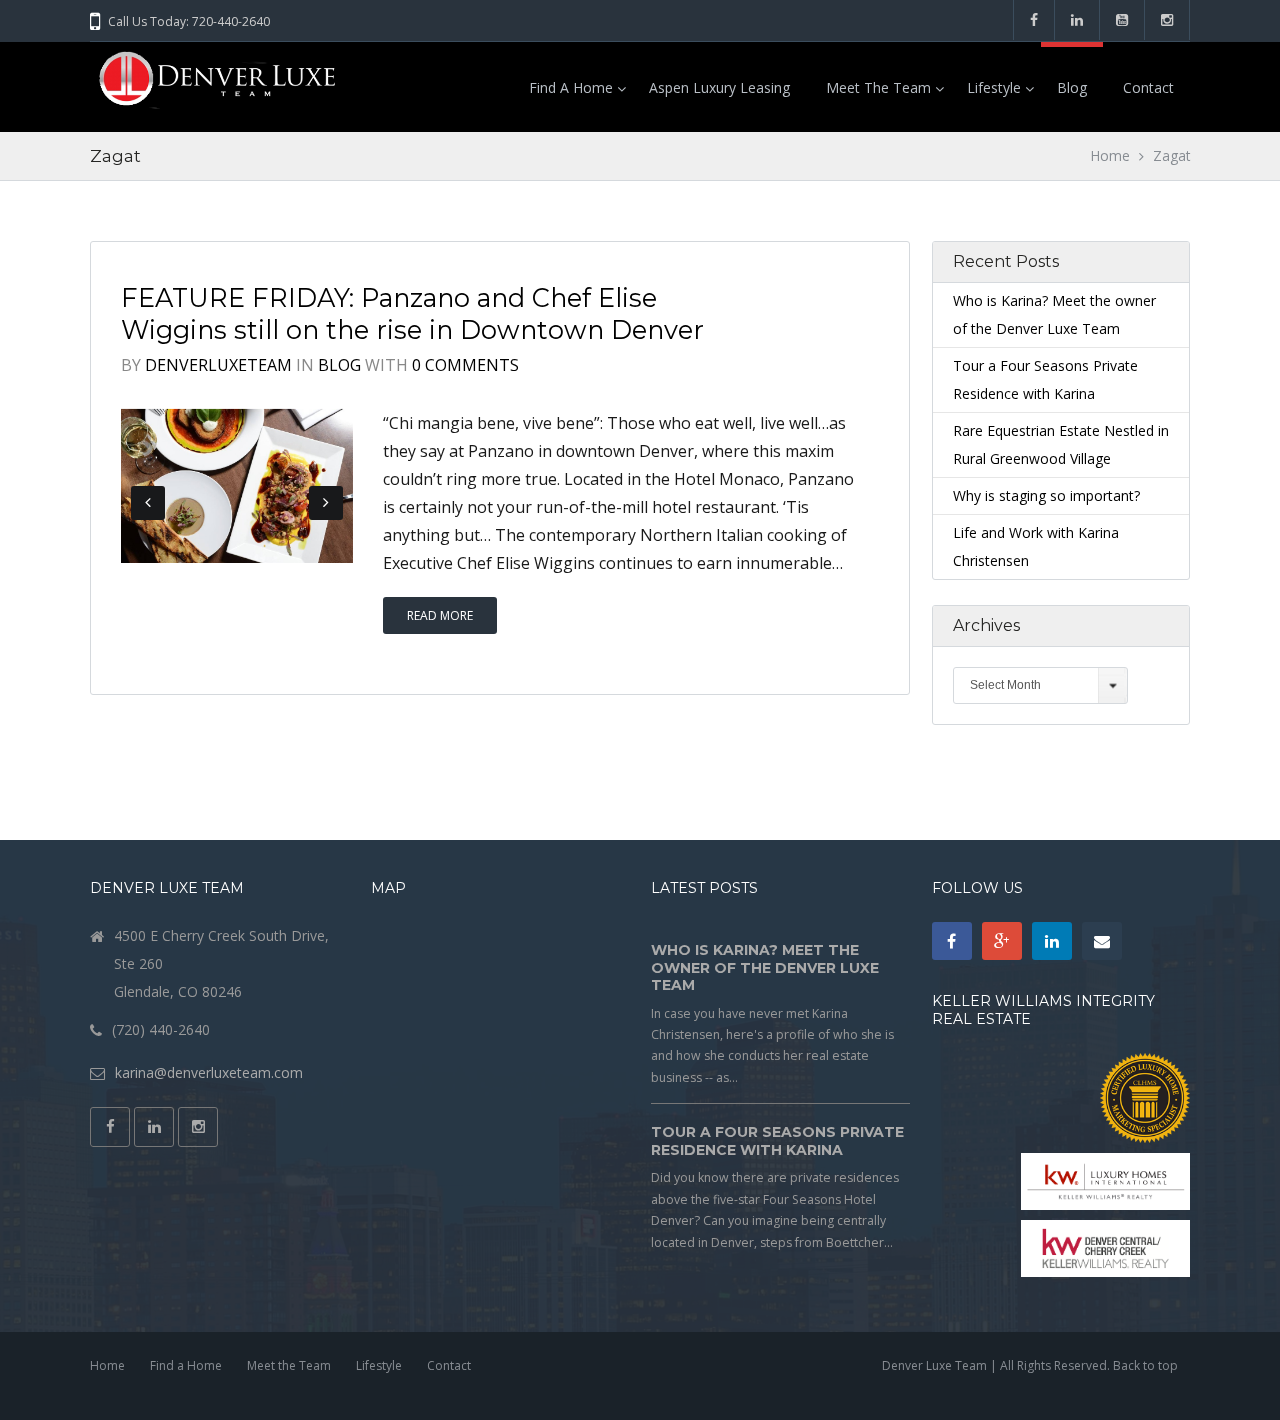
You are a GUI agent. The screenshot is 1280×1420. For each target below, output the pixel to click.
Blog (1072, 87)
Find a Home (571, 87)
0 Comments (465, 365)
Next (326, 503)
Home (1110, 155)
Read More (440, 615)
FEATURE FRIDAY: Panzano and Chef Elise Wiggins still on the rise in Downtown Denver (412, 313)
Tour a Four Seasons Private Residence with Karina (777, 1141)
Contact (1148, 87)
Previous (148, 503)
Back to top (1145, 1365)
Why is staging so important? (1046, 495)
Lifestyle (994, 87)
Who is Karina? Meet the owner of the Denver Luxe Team (765, 967)
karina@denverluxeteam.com (209, 1072)
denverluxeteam (218, 365)
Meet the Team (878, 87)
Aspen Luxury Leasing (719, 87)
